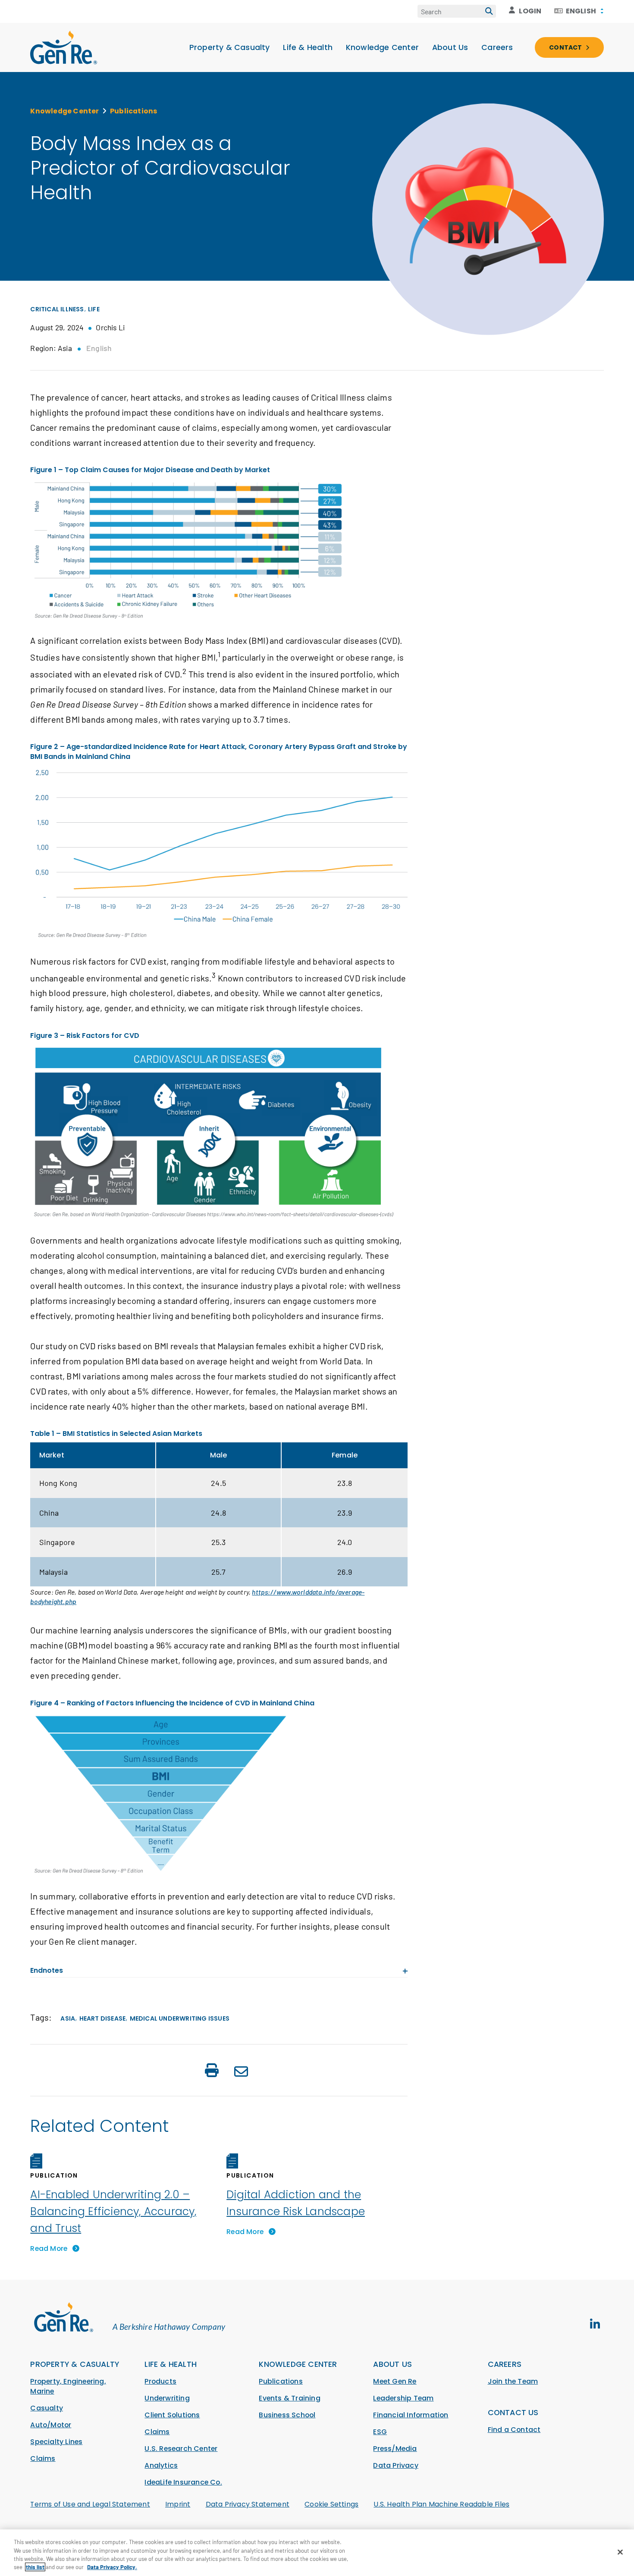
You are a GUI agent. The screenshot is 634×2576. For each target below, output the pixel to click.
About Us (450, 47)
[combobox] (579, 11)
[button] (212, 2072)
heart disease (103, 2018)
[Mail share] (241, 2073)
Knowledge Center (382, 47)
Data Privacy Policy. (112, 2567)
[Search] (489, 11)
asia (68, 2018)
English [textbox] (581, 11)
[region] (317, 2553)
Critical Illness (57, 309)
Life (94, 309)
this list (35, 2567)
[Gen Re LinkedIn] (595, 2324)
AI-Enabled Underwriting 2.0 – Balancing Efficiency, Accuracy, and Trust (113, 2211)
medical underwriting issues (180, 2018)
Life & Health (308, 47)
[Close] (620, 2552)
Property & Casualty (230, 47)
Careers (497, 47)
